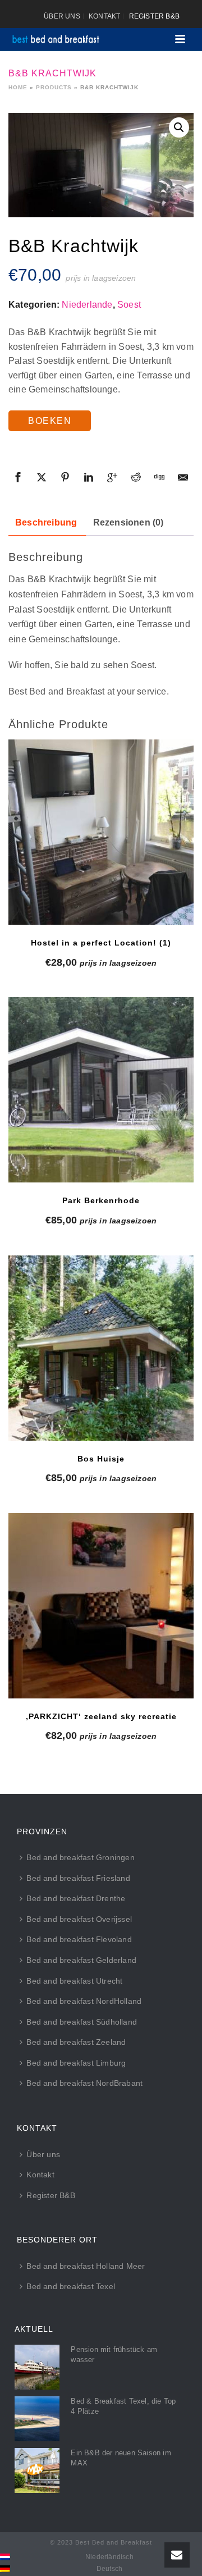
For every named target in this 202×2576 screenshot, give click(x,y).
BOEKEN (50, 421)
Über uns (43, 2154)
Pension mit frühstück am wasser (114, 2355)
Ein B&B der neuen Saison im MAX (121, 2458)
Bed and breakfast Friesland (78, 1878)
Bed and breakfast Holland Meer (86, 2266)
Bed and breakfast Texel (71, 2286)
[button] (179, 127)
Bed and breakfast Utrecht (74, 1981)
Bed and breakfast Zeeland (76, 2042)
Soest (129, 305)
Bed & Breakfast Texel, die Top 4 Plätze (123, 2406)
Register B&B (50, 2195)
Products (54, 87)
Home (18, 87)
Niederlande (87, 305)
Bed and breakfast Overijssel (79, 1919)
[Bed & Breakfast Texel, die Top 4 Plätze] (37, 2419)
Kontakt (40, 2175)
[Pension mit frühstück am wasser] (37, 2367)
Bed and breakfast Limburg (76, 2063)
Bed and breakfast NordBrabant (84, 2083)
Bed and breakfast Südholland (82, 2022)
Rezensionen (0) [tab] (128, 522)
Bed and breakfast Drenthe (76, 1898)
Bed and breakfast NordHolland (84, 2001)
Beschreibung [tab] (46, 522)
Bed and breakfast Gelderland (81, 1960)
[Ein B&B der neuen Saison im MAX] (37, 2470)
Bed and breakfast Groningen (80, 1857)
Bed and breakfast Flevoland (79, 1939)
